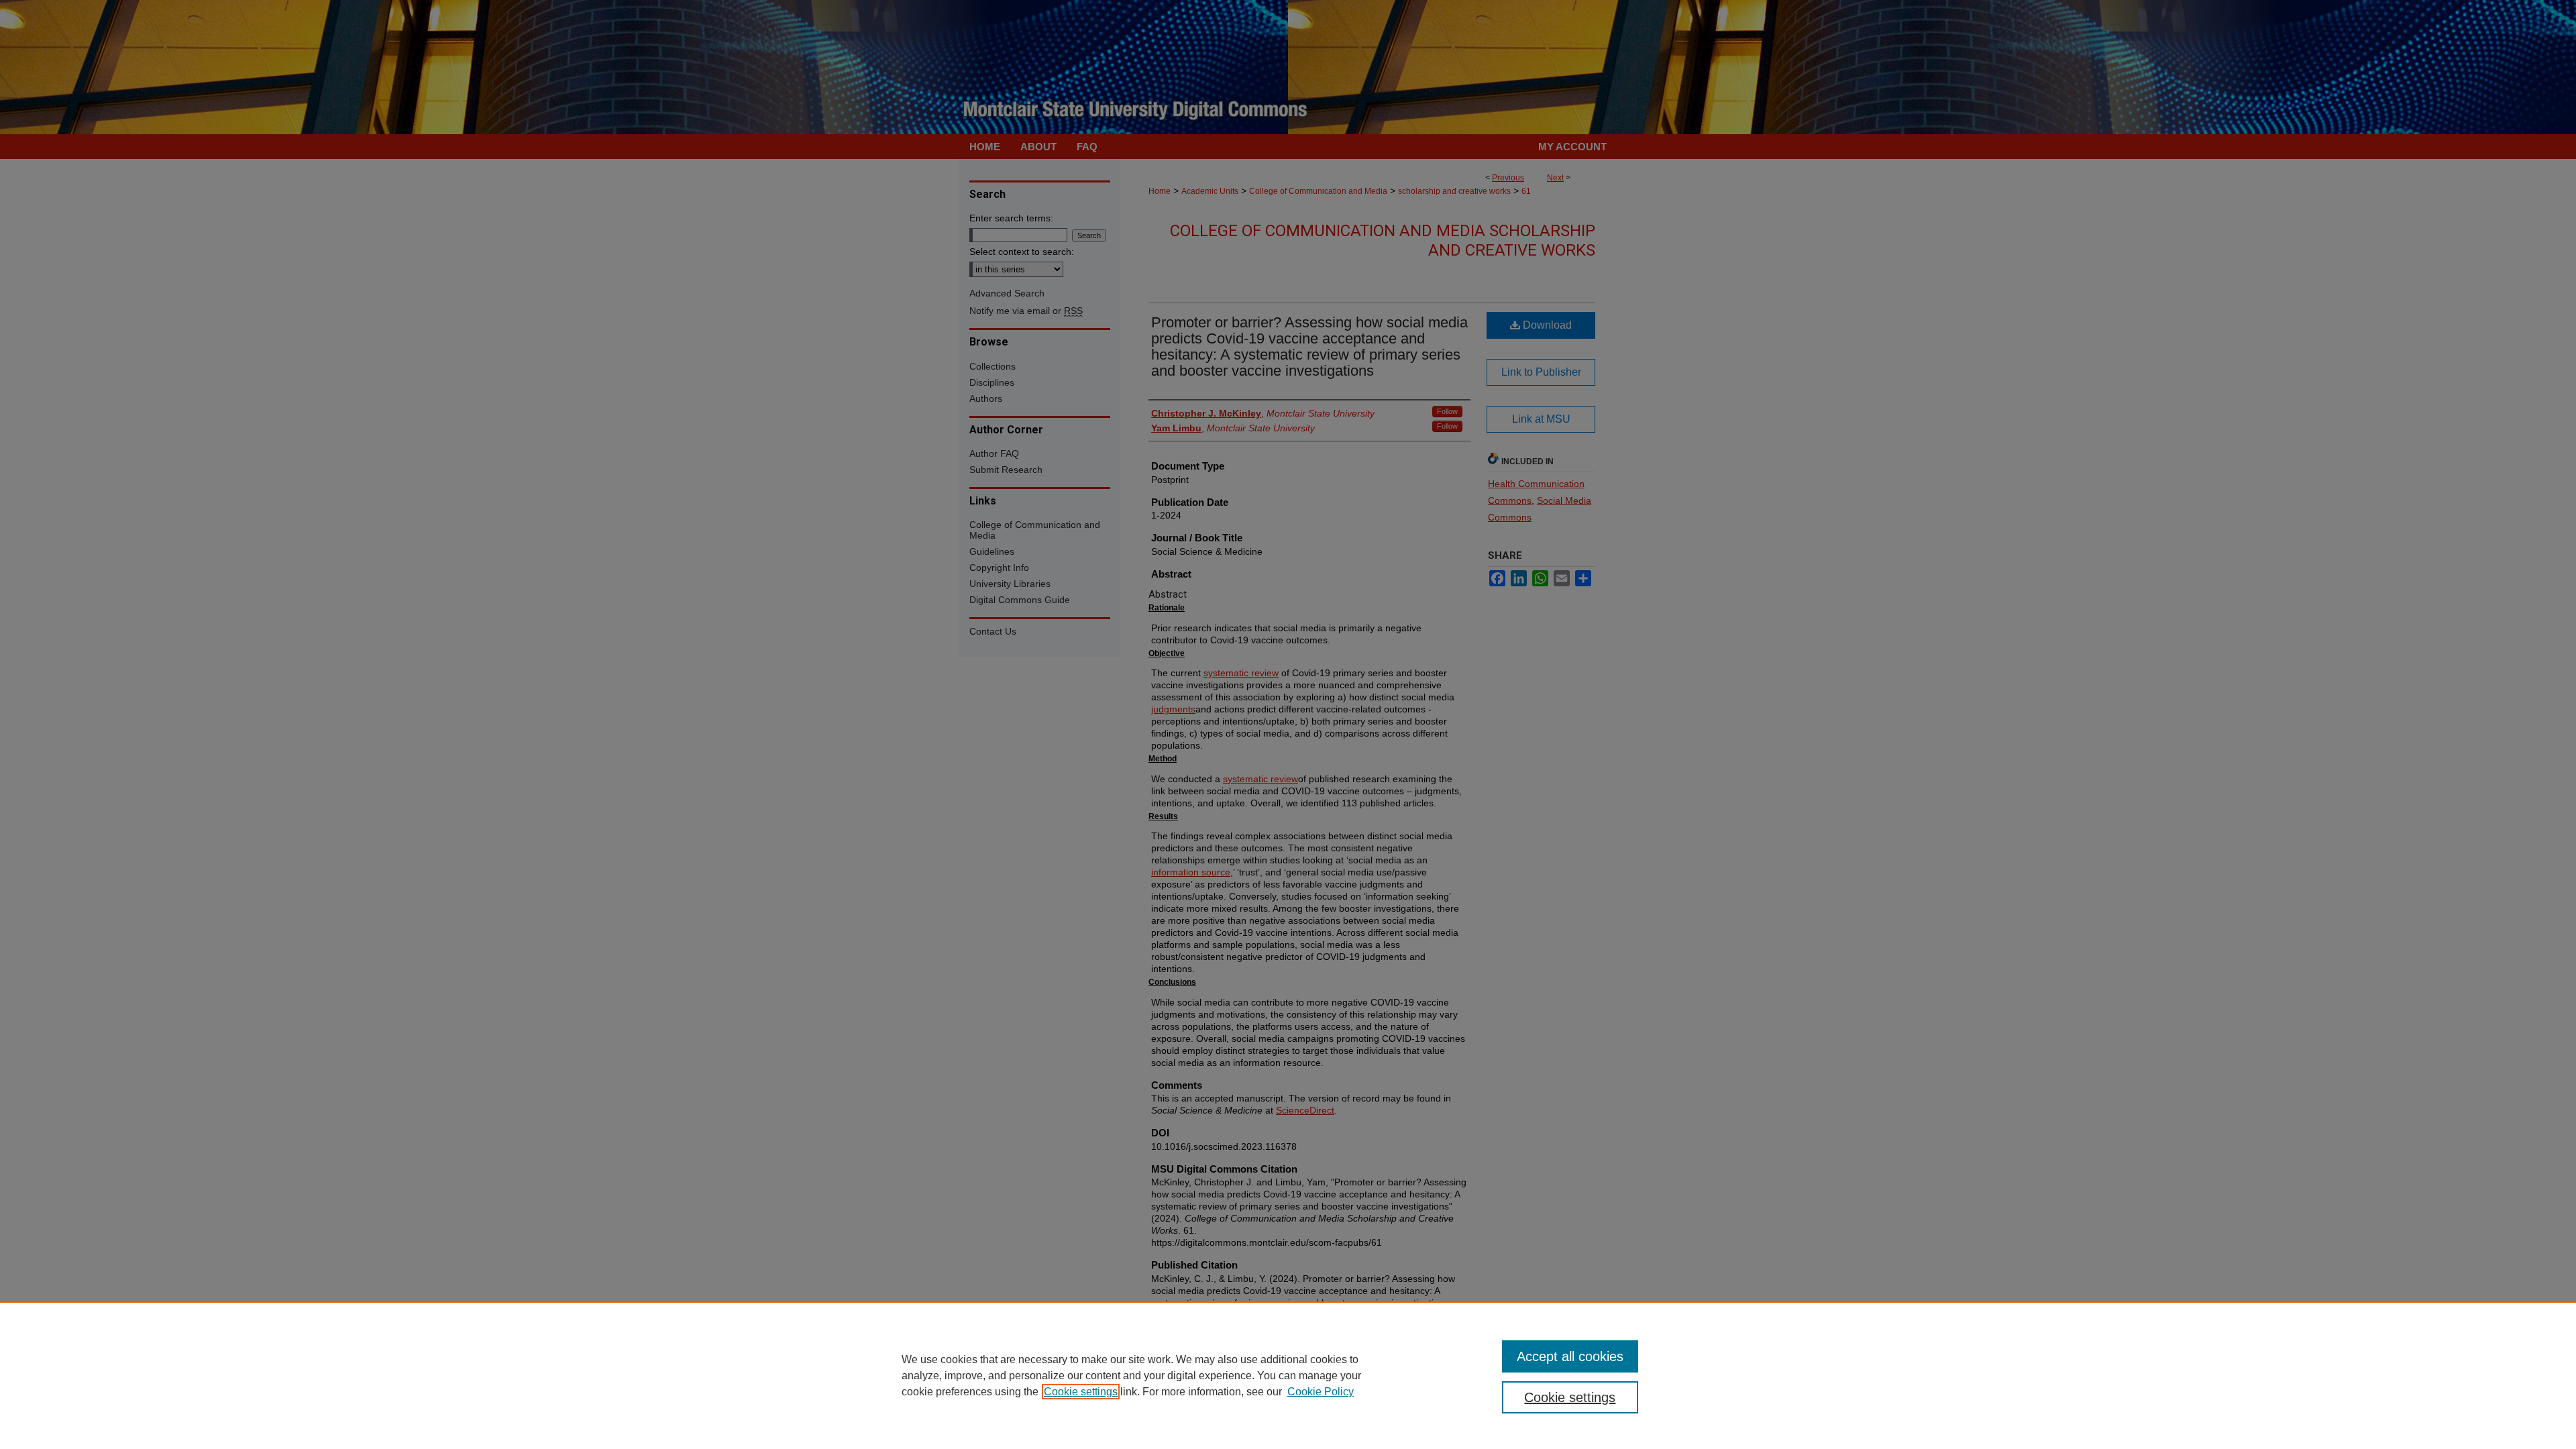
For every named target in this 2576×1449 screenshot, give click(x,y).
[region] (1288, 1375)
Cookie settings (1081, 1392)
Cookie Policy (1321, 1392)
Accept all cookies (1570, 1356)
